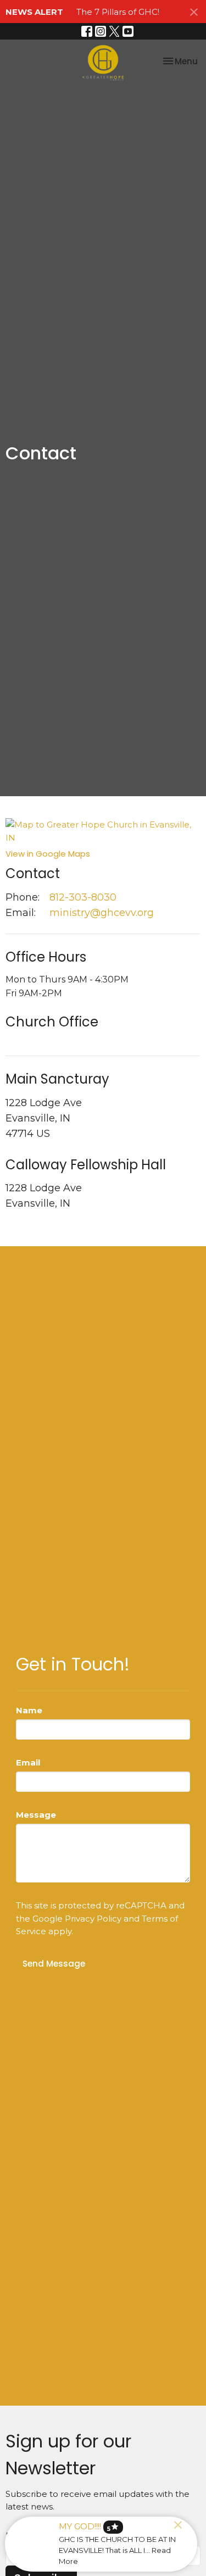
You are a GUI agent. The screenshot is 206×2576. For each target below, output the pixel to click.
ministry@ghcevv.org (102, 913)
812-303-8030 (83, 897)
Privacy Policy (93, 1919)
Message (36, 1815)
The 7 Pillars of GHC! (118, 12)
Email (28, 1762)
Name (29, 1710)
